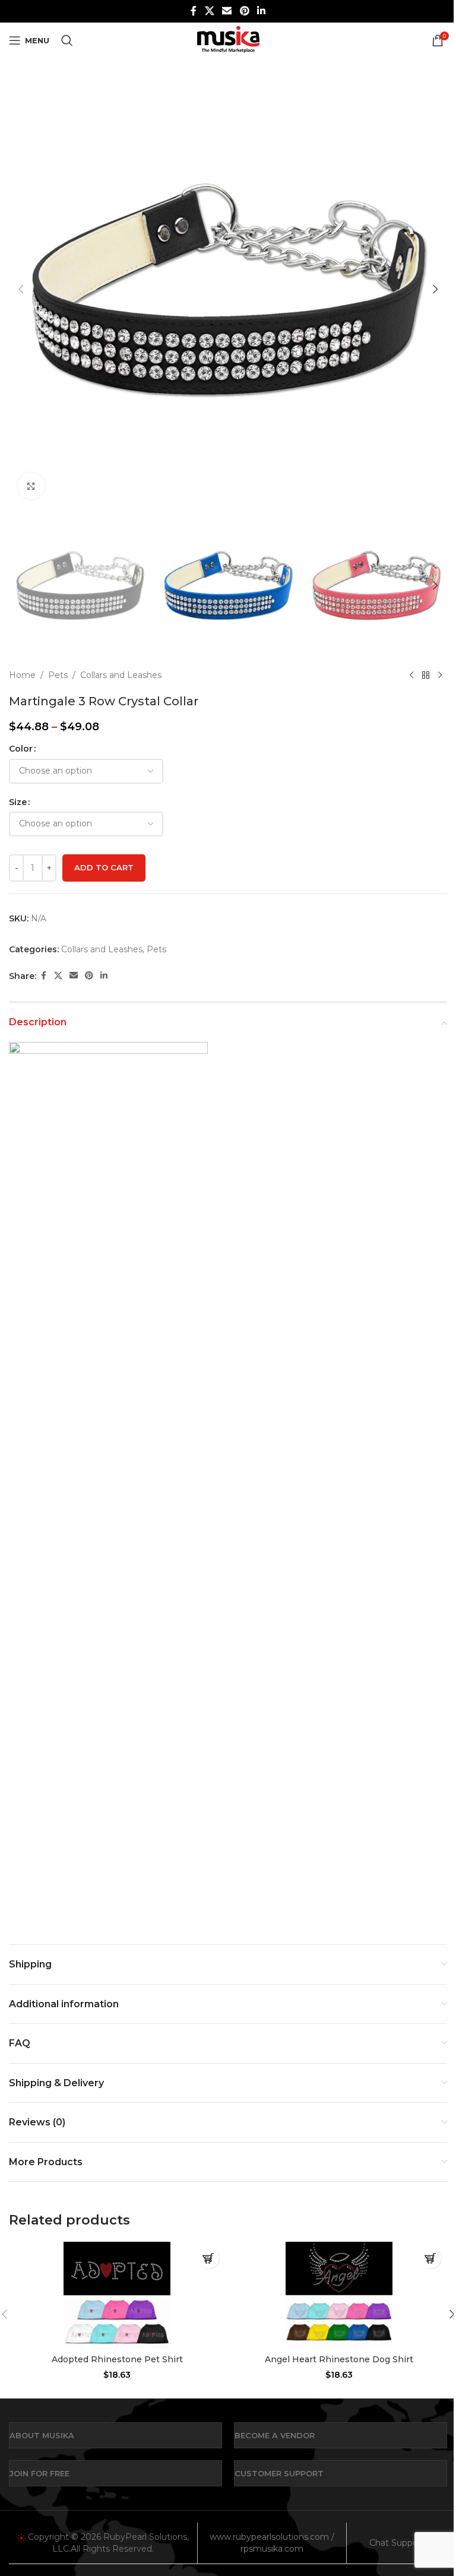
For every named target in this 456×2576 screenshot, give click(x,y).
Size (18, 802)
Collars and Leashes (121, 675)
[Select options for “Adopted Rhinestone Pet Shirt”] (209, 2258)
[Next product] (440, 675)
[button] (21, 289)
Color (21, 749)
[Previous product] (411, 675)
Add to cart (104, 867)
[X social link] (209, 11)
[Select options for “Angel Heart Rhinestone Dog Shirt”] (431, 2258)
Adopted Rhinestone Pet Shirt (117, 2359)
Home (22, 675)
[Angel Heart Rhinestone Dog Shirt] (339, 2295)
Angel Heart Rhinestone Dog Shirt (339, 2359)
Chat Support (397, 2543)
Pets (58, 675)
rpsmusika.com (272, 2549)
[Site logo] (228, 40)
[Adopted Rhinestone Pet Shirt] (117, 2295)
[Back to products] (426, 675)
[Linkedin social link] (261, 11)
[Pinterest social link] (244, 11)
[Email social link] (227, 11)
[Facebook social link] (194, 11)
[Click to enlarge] (31, 486)
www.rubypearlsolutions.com (269, 2537)
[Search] (67, 40)
